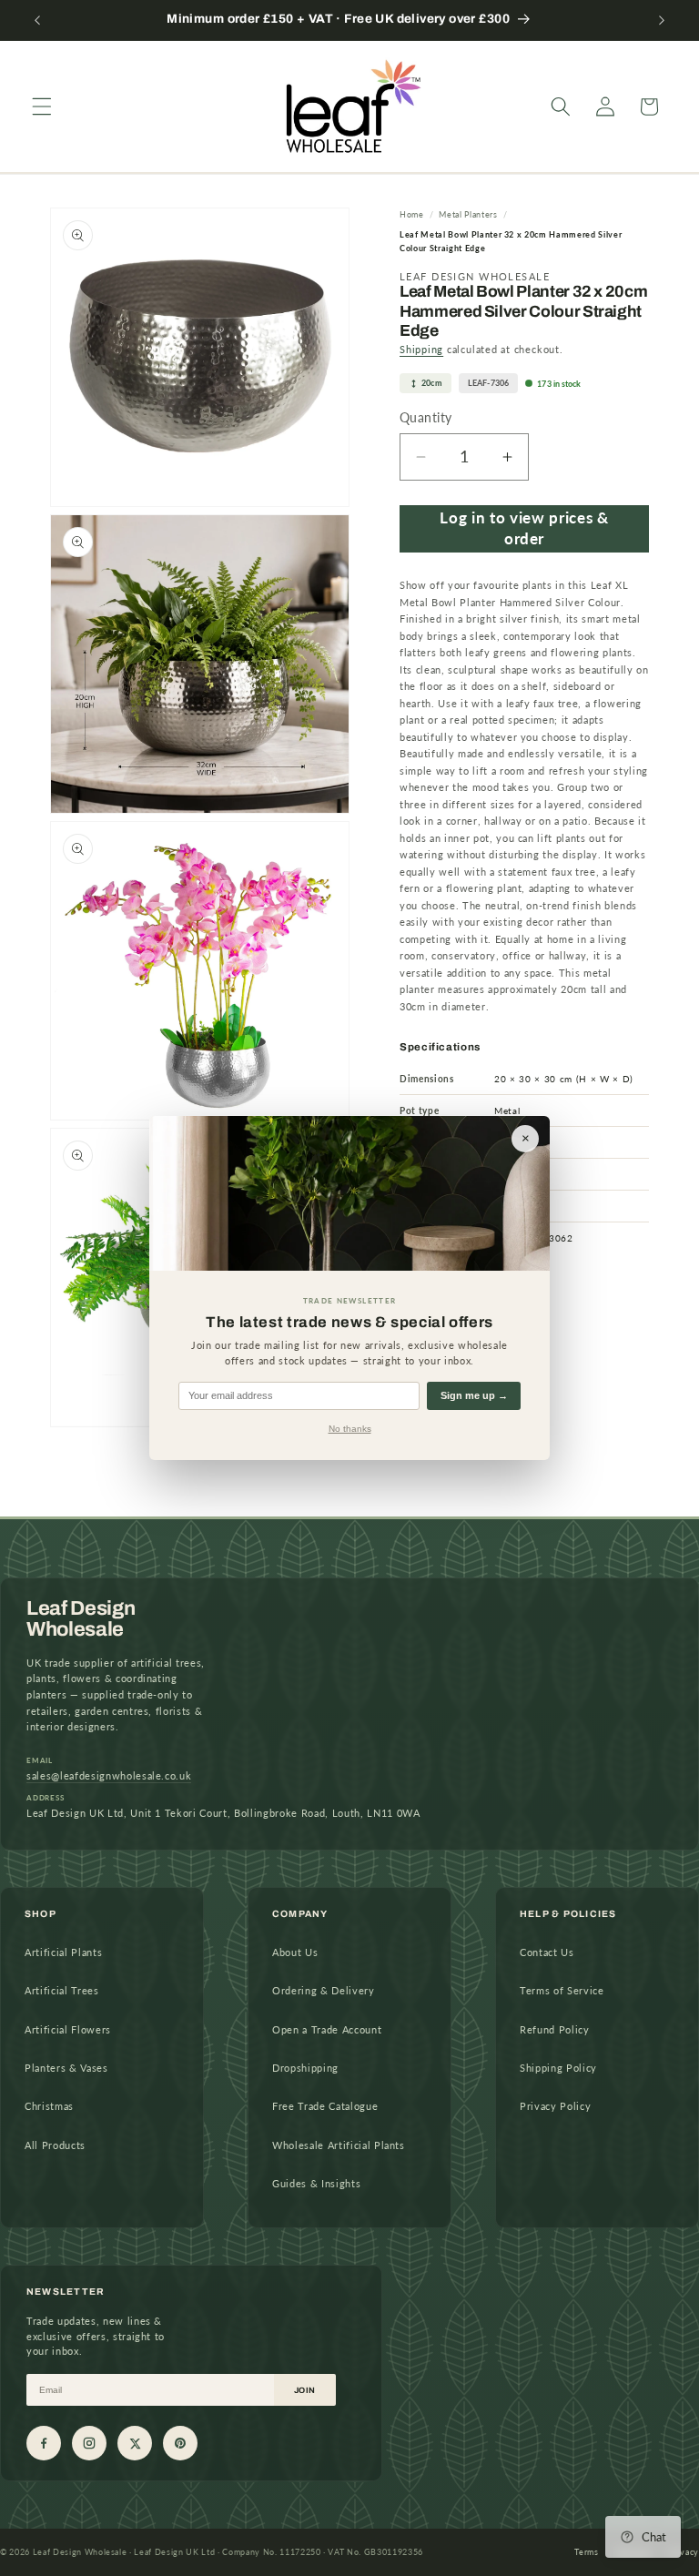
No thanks (350, 1429)
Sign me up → (474, 1395)
